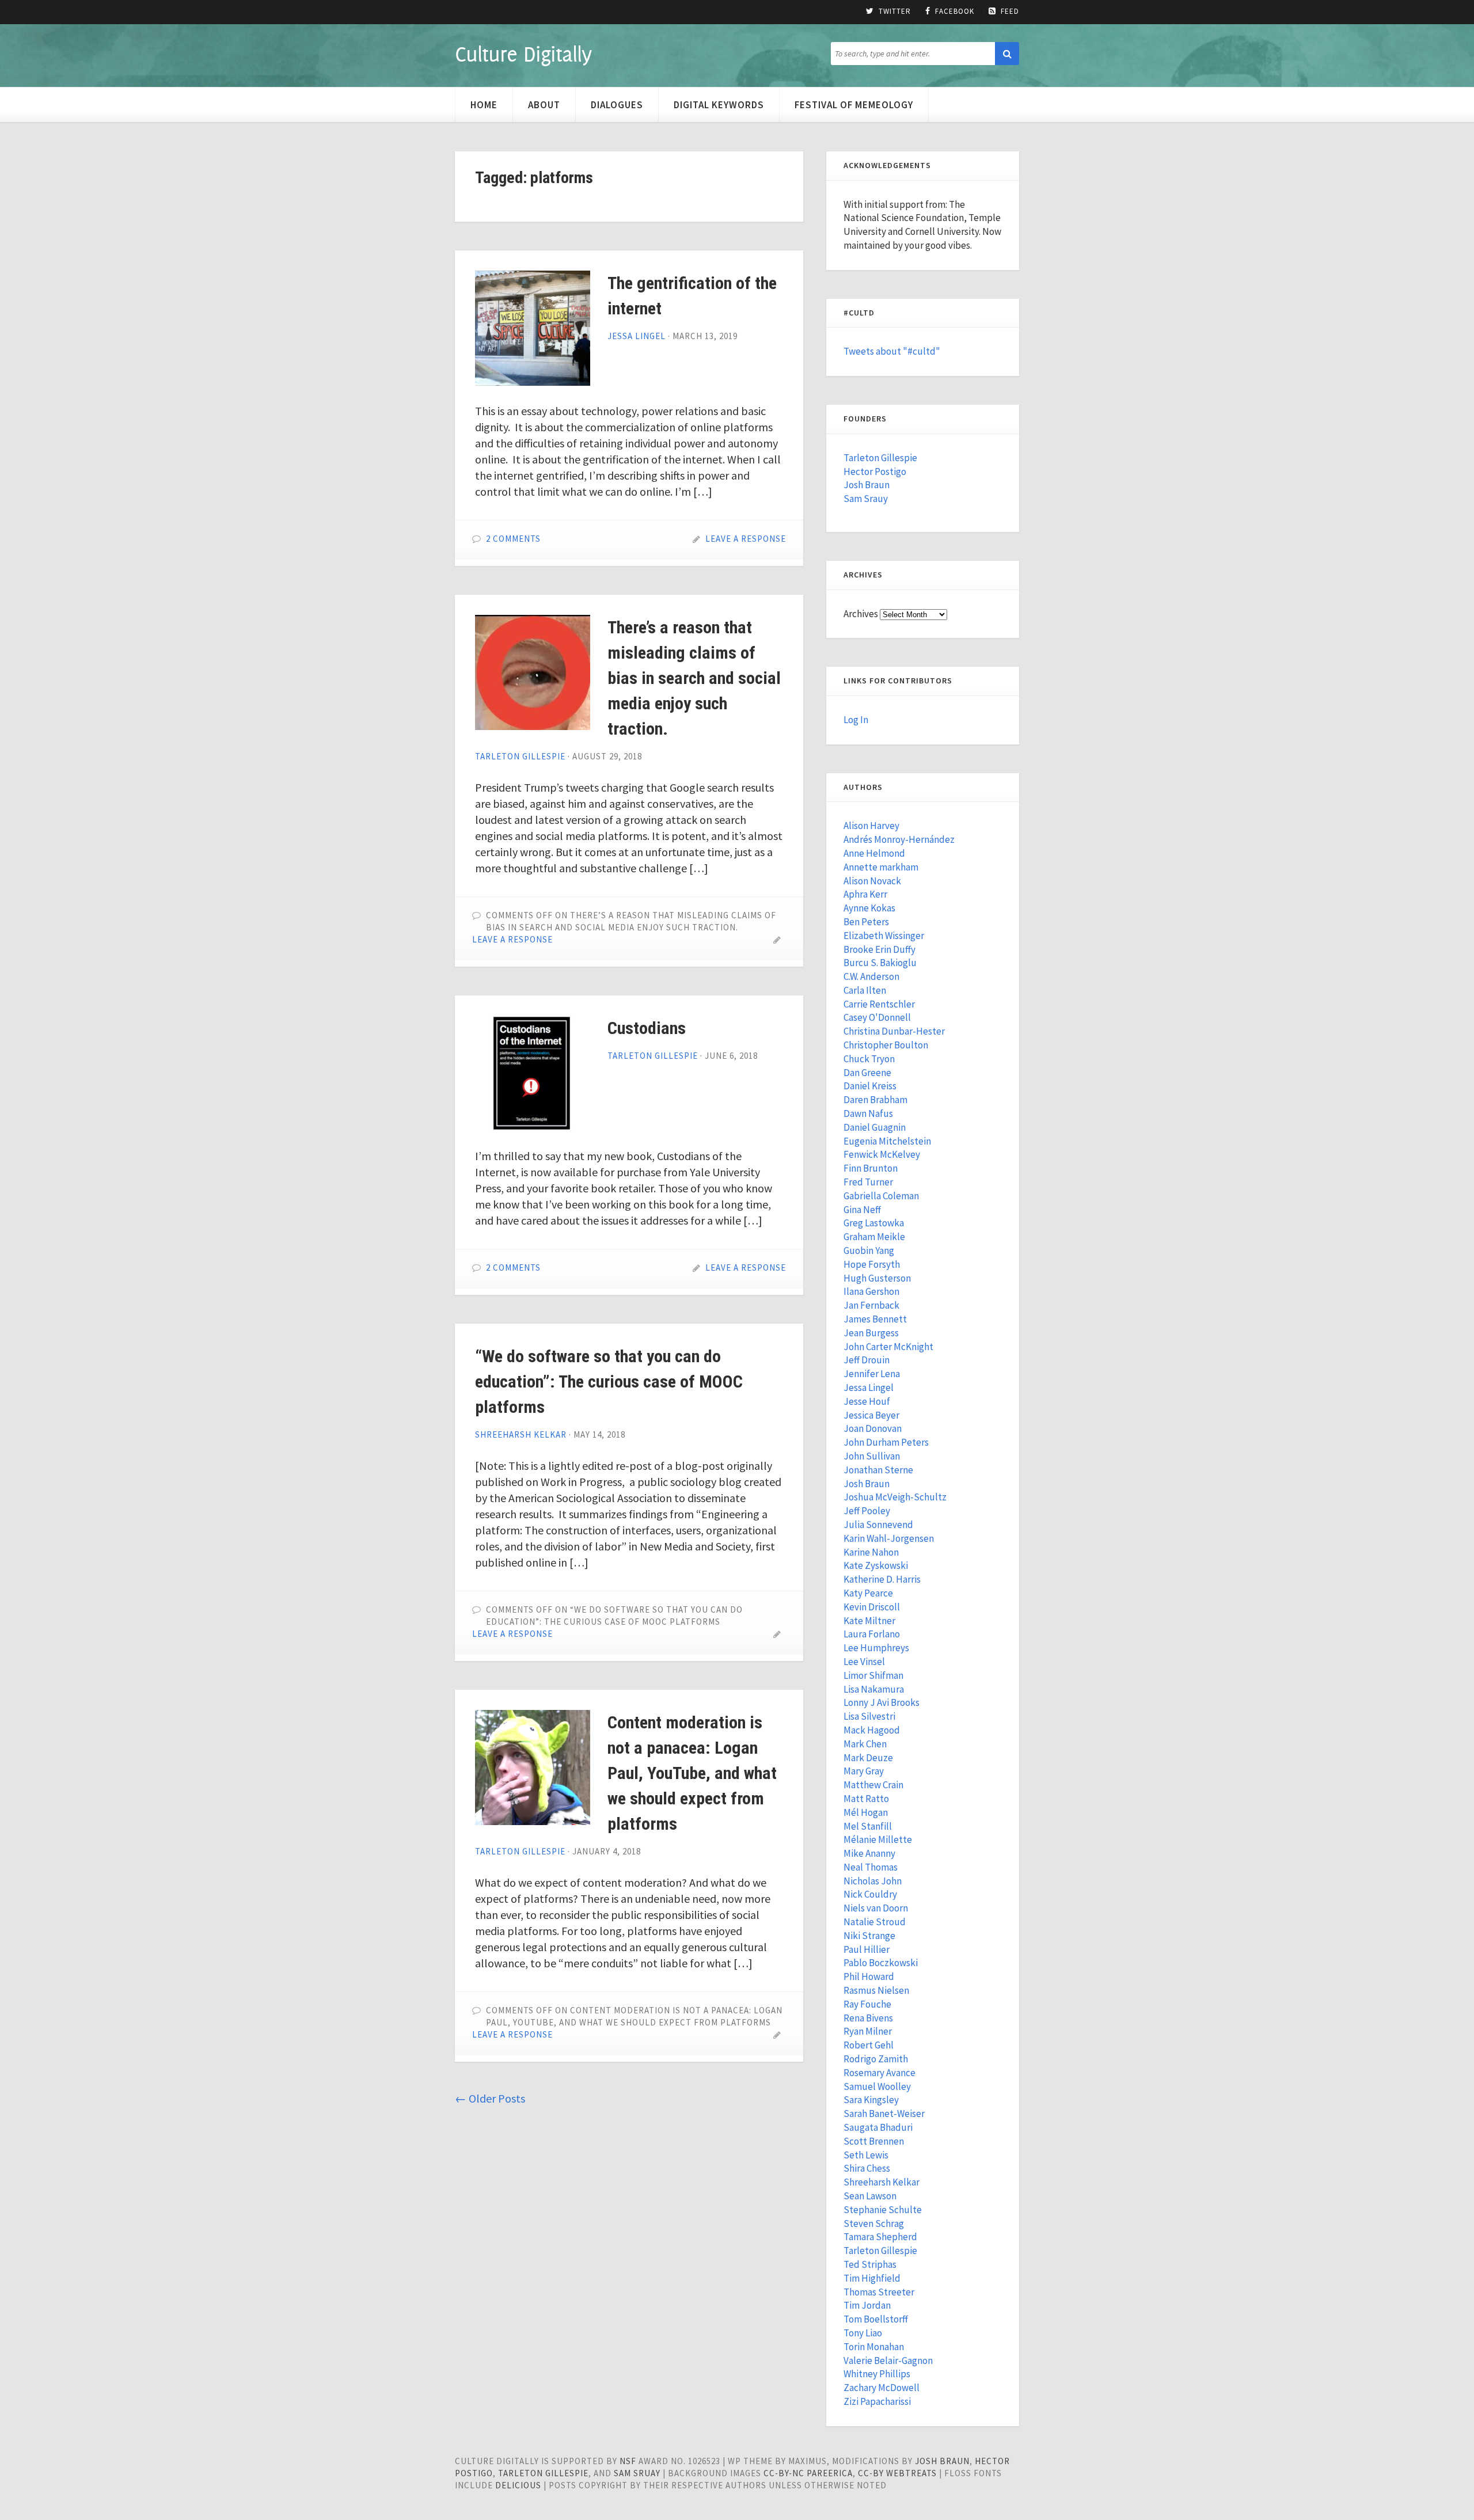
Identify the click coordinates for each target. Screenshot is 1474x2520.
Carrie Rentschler (879, 1004)
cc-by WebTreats (897, 2473)
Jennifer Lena (872, 1374)
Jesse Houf (867, 1401)
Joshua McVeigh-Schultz (895, 1497)
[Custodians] (533, 1073)
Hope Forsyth (872, 1264)
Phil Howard (869, 1977)
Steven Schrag (874, 2223)
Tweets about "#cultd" (892, 351)
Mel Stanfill (868, 1826)
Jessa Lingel (637, 336)
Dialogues (617, 105)
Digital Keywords (719, 105)
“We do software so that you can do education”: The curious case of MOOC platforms (609, 1381)
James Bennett (875, 1319)
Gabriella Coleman (881, 1196)
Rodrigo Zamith (876, 2059)
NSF (628, 2461)
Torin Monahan (874, 2347)
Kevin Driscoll (872, 1607)
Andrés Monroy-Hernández (899, 839)
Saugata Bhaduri (878, 2127)
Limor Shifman (873, 1675)
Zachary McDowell (882, 2388)
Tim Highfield (872, 2278)
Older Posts (490, 2098)
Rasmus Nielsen (876, 1990)
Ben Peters (866, 922)
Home (484, 105)
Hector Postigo (875, 472)
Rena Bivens (868, 2018)
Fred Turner (868, 1182)
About (544, 105)
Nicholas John (873, 1881)
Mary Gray (864, 1771)
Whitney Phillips (877, 2374)
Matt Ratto (866, 1799)
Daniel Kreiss (870, 1086)
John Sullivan (872, 1456)
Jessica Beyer (871, 1415)
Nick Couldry (870, 1894)
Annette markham (881, 867)
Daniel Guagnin (875, 1127)
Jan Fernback (871, 1305)
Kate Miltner (869, 1621)
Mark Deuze (868, 1758)
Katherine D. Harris (882, 1579)
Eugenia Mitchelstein (887, 1141)
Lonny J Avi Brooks (882, 1702)
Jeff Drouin (867, 1360)
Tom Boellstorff (876, 2319)
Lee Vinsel (864, 1662)
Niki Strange (869, 1936)
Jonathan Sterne (878, 1470)
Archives (861, 614)
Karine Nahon (871, 1552)
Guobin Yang (869, 1251)
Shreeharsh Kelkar (521, 1434)
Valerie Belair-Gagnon (888, 2361)
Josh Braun (867, 485)
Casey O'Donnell (877, 1017)
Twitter (895, 12)
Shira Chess (867, 2168)
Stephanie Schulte (883, 2210)
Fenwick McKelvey (882, 1154)
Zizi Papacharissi (877, 2401)
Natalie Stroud (875, 1922)
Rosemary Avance (880, 2073)
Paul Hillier (867, 1949)
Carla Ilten (865, 990)
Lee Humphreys (876, 1648)
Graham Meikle (874, 1237)
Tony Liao (863, 2333)
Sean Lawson (870, 2196)
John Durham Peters (886, 1442)
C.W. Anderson (871, 976)
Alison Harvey (871, 826)
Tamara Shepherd (880, 2237)
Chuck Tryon (869, 1059)
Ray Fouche (867, 2004)
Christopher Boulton (886, 1045)
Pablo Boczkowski (881, 1963)
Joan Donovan (873, 1428)
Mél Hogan (866, 1812)
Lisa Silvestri (869, 1716)
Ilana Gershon (871, 1291)
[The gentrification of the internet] (533, 328)
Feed (1010, 12)
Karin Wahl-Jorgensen (889, 1538)
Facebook (955, 12)
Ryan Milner (868, 2031)
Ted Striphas (870, 2264)
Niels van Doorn (876, 1908)
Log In (856, 720)
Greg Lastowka (874, 1223)
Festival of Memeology (854, 105)
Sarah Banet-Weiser (884, 2114)
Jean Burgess (871, 1333)
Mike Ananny (869, 1853)
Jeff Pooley (867, 1511)
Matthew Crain (873, 1785)
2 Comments (513, 539)
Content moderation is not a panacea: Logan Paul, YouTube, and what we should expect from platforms (692, 1773)
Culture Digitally (523, 54)
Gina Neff (862, 1210)
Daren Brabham (875, 1100)
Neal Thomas (871, 1867)
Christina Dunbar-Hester (894, 1031)
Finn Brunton (871, 1168)
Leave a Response (746, 539)
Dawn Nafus (868, 1113)
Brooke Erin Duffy (880, 949)
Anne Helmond (874, 853)
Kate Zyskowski (876, 1565)
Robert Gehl (869, 2045)
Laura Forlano (872, 1634)
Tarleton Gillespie (520, 756)
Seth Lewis (866, 2155)
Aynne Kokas (869, 908)
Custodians (647, 1028)
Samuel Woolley (877, 2086)
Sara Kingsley (871, 2100)
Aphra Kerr (865, 894)
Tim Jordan (867, 2305)
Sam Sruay (637, 2473)
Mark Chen (865, 1744)
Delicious (518, 2485)
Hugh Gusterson (877, 1278)
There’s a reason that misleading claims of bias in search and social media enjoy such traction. (694, 678)
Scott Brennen (874, 2141)
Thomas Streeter (879, 2292)
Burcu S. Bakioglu (880, 963)
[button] (1007, 54)
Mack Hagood (872, 1730)
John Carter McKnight (888, 1347)
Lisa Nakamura (874, 1689)
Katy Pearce (868, 1593)
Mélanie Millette (878, 1839)
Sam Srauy (866, 499)
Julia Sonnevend (878, 1525)
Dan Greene (867, 1073)
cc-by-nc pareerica (808, 2473)
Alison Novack (872, 881)
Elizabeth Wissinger (884, 936)
